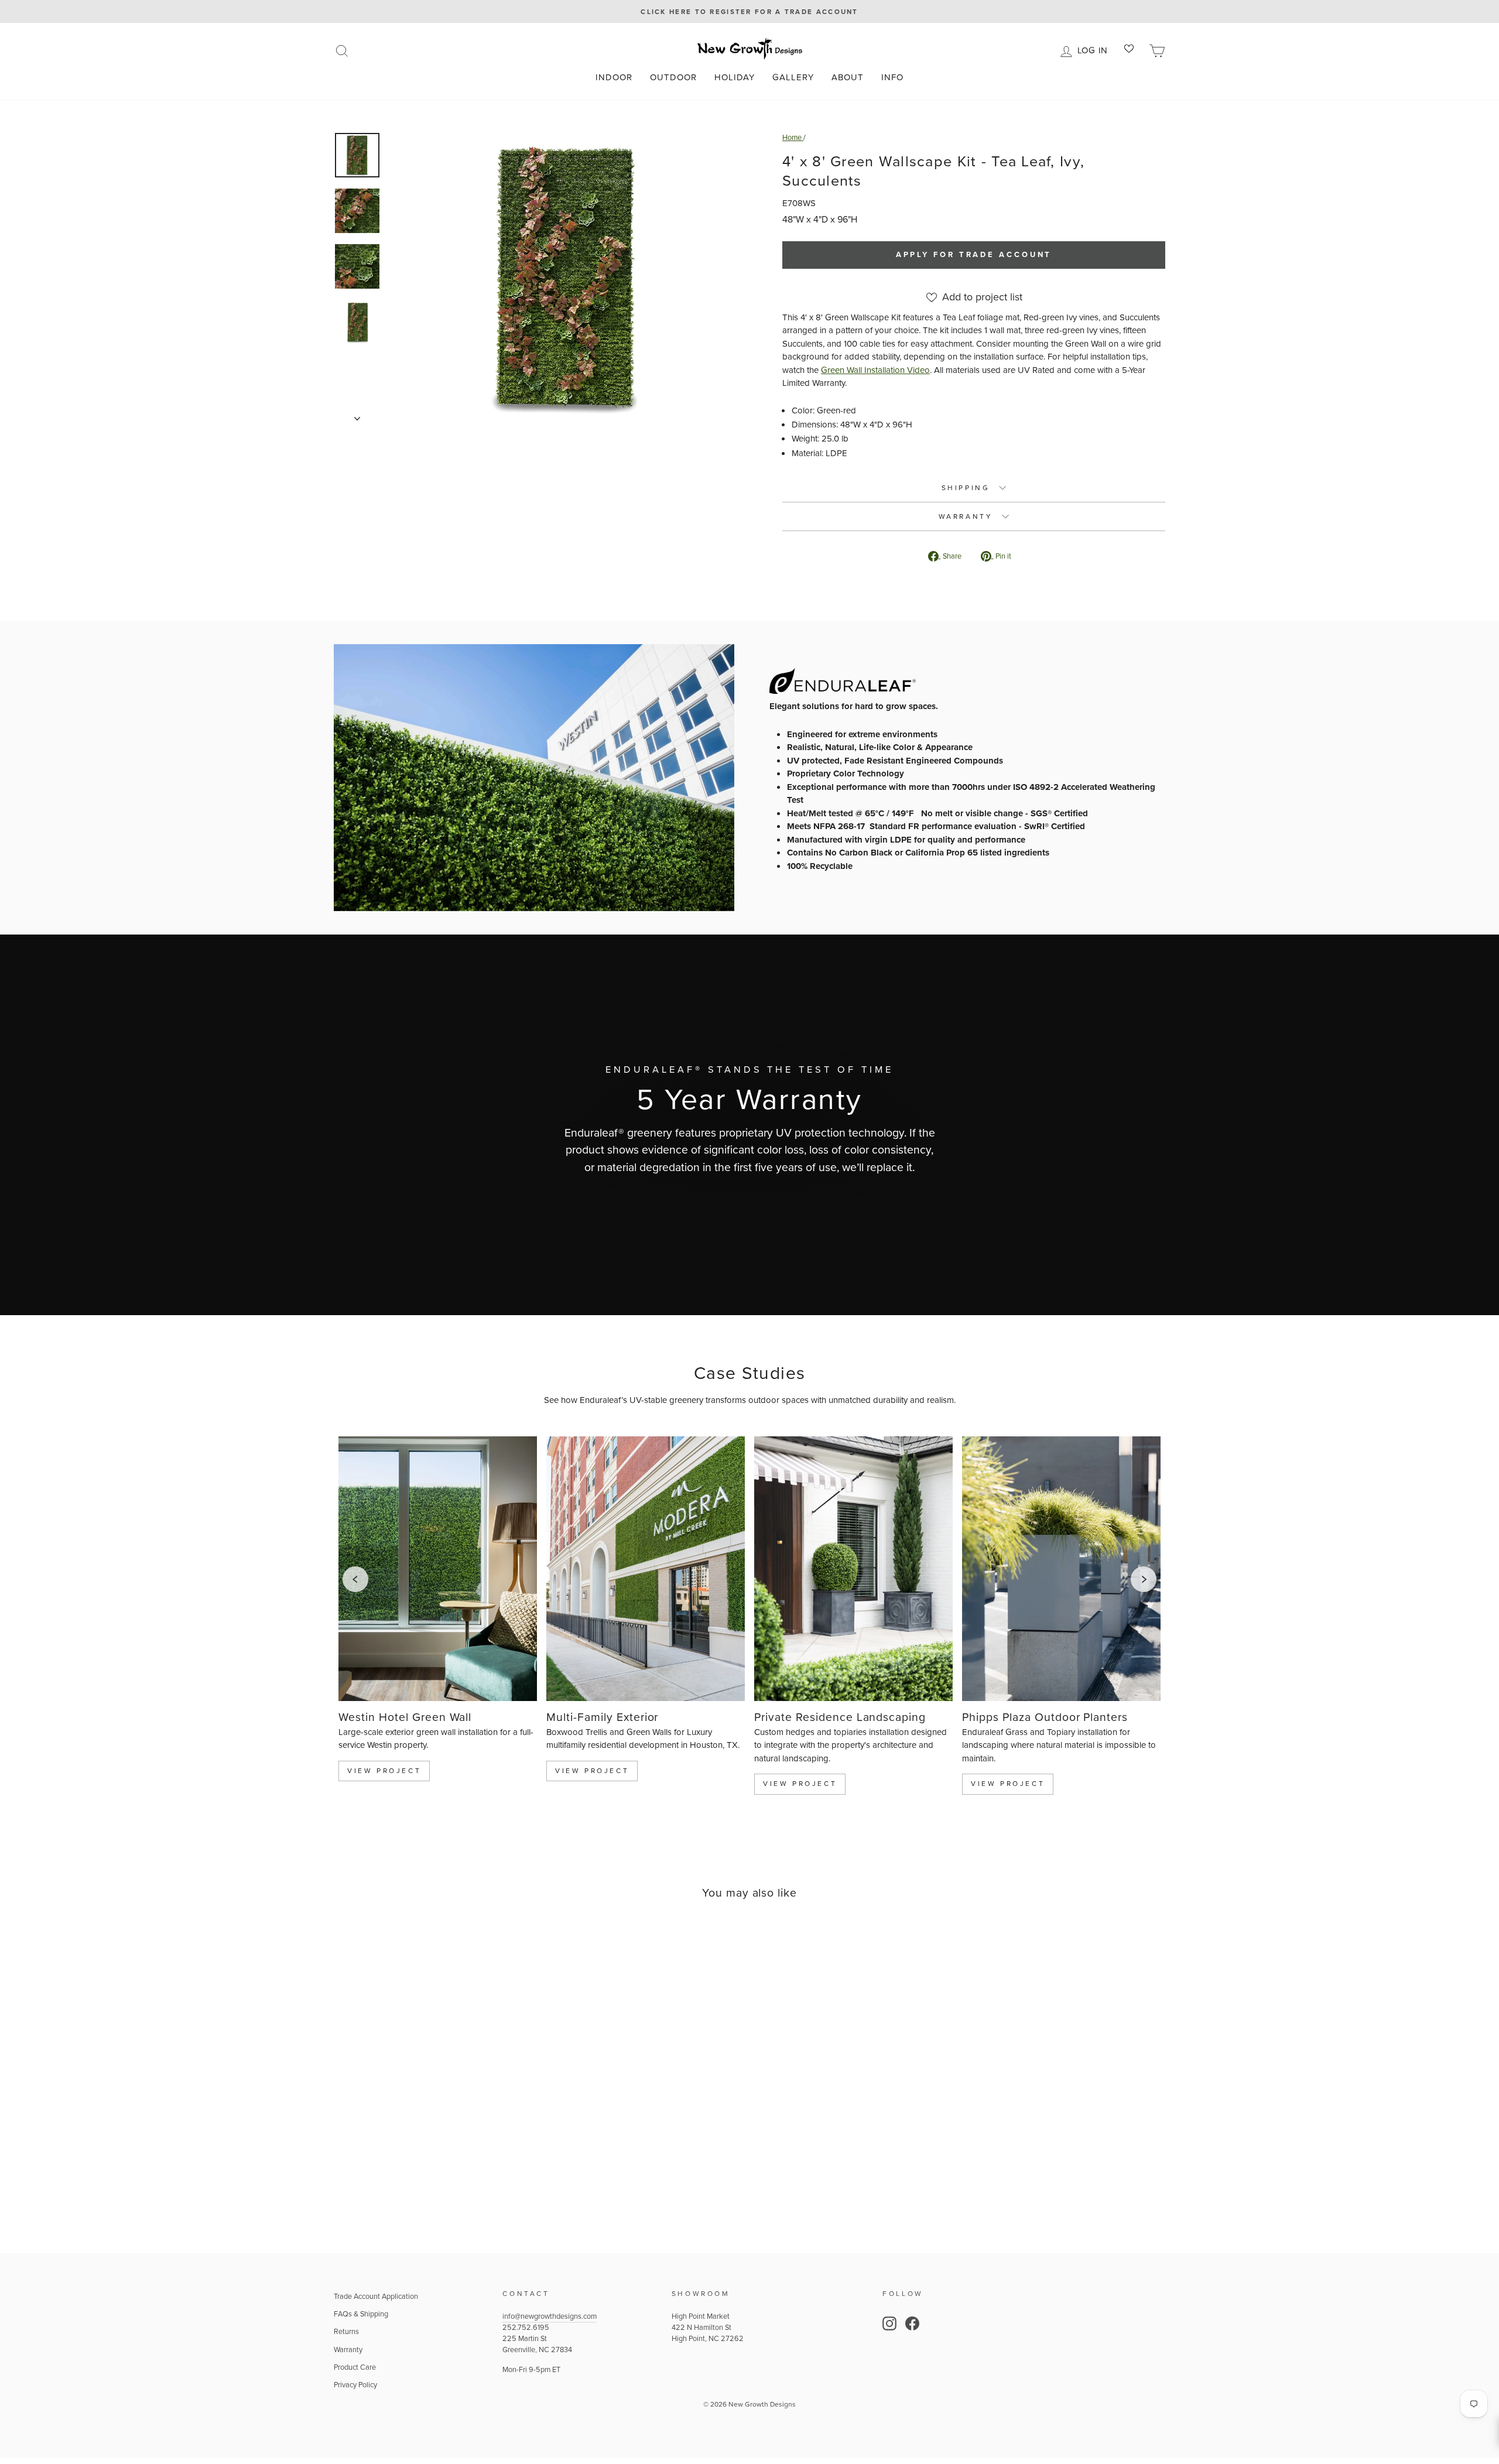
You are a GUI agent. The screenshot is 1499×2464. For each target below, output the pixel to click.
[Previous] (355, 1579)
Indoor (614, 77)
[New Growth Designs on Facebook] (912, 2323)
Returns (346, 2331)
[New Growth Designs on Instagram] (889, 2323)
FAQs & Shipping (361, 2314)
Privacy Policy (355, 2385)
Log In (1095, 49)
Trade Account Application (376, 2296)
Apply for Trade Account (974, 254)
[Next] (1144, 1579)
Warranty (348, 2350)
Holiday (735, 77)
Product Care (355, 2367)
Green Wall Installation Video (875, 370)
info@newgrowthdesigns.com (550, 2316)
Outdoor (673, 77)
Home (793, 137)
